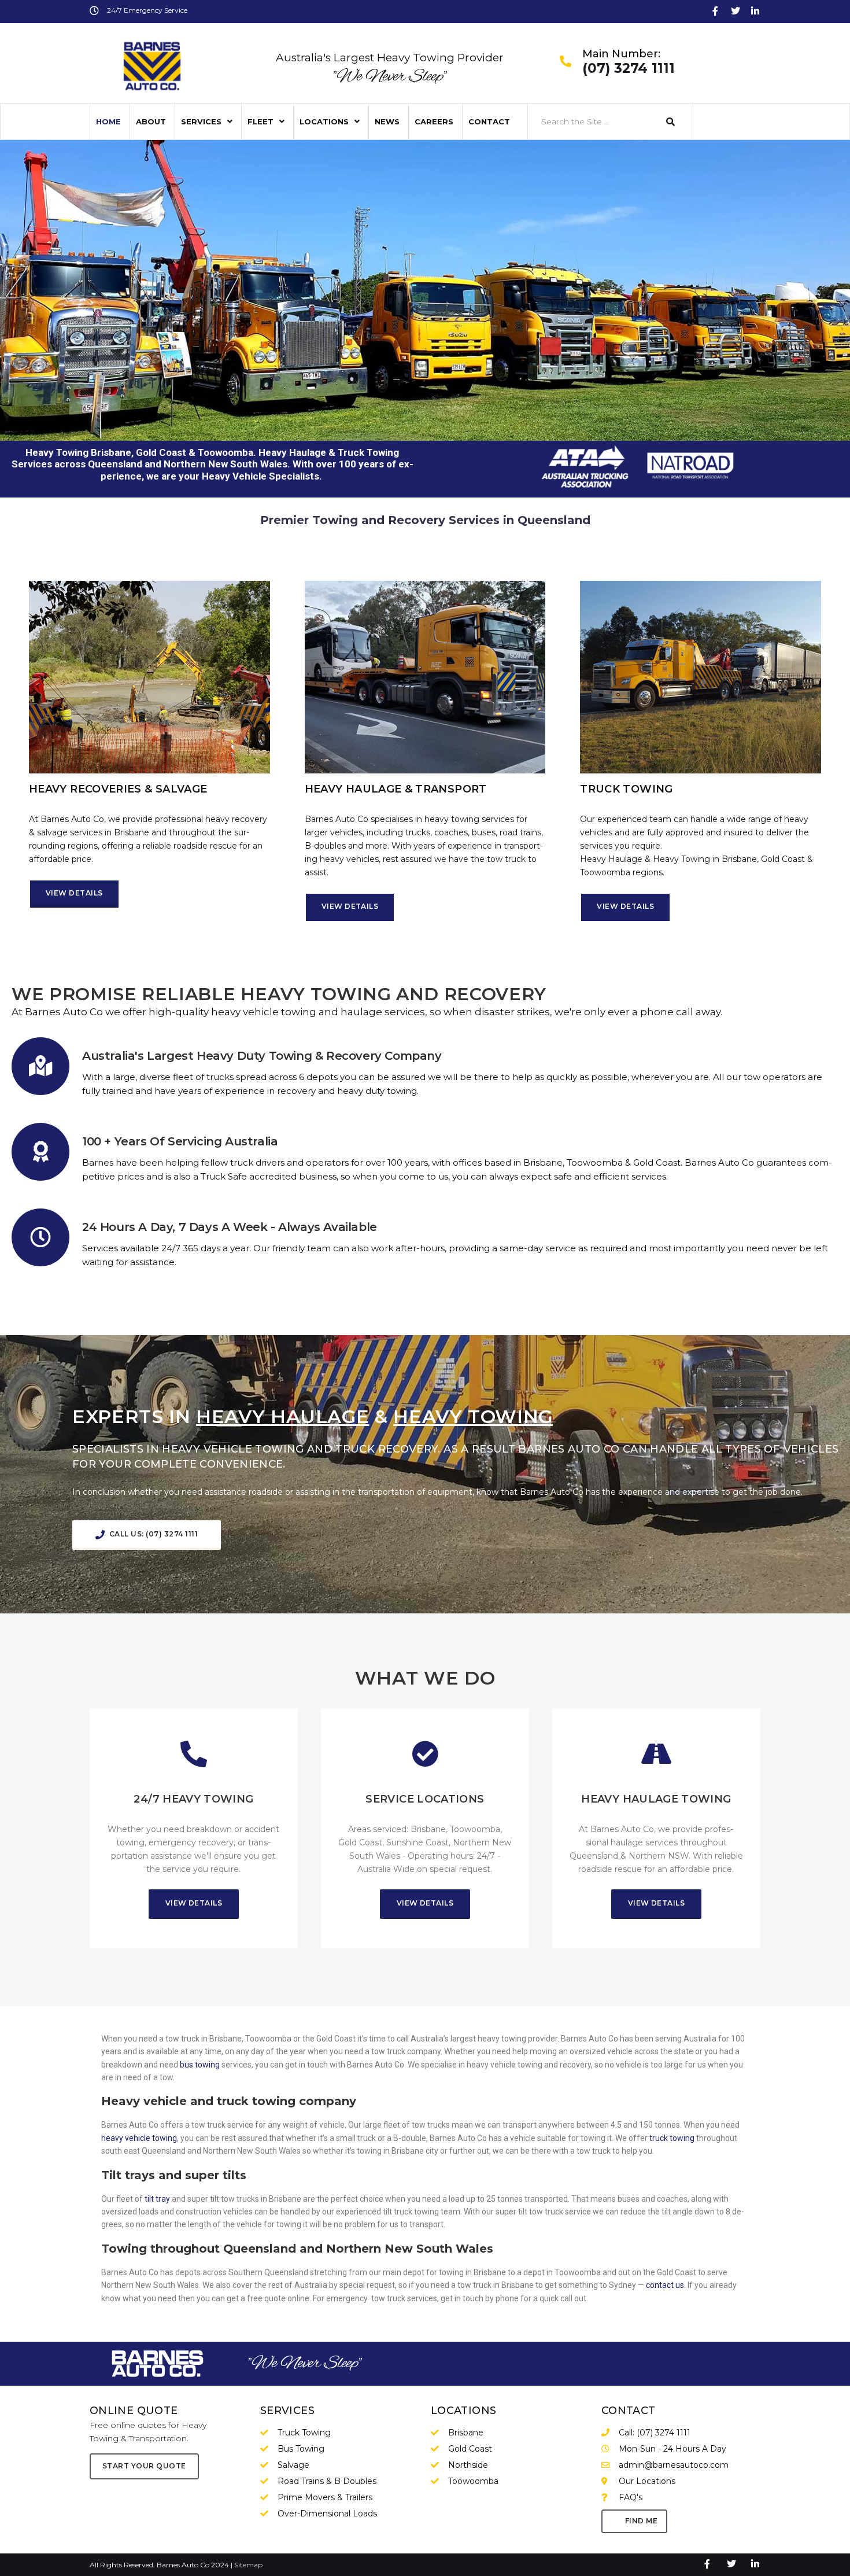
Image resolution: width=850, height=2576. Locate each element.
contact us (664, 2285)
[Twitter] (736, 11)
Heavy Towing (316, 994)
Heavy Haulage (282, 1416)
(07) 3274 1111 (629, 69)
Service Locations (425, 1799)
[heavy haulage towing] (656, 1754)
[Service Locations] (425, 1754)
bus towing (200, 2065)
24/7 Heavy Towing (193, 1799)
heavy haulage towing (656, 1799)
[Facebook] (715, 11)
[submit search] (671, 122)
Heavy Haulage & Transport (396, 789)
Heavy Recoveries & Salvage (118, 789)
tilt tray (156, 2199)
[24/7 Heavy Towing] (194, 1754)
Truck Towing (626, 789)
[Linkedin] (755, 11)
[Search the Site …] (591, 121)
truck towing (671, 2138)
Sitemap (248, 2565)
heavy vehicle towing (139, 2138)
